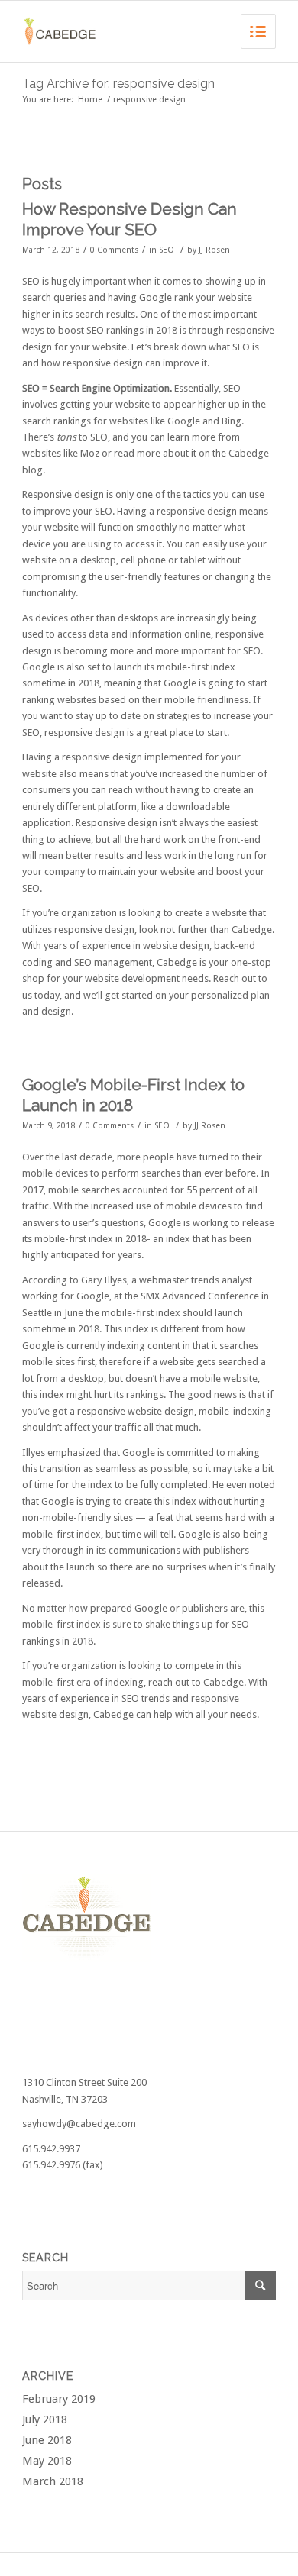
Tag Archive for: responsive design (118, 84)
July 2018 (45, 2419)
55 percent (210, 1190)
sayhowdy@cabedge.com (79, 2124)
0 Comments (114, 250)
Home (90, 100)
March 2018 (53, 2481)
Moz (90, 453)
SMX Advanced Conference (200, 1296)
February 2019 (59, 2399)
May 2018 (47, 2461)
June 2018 (47, 2440)
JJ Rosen (214, 250)
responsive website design (136, 1411)
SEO (167, 250)
